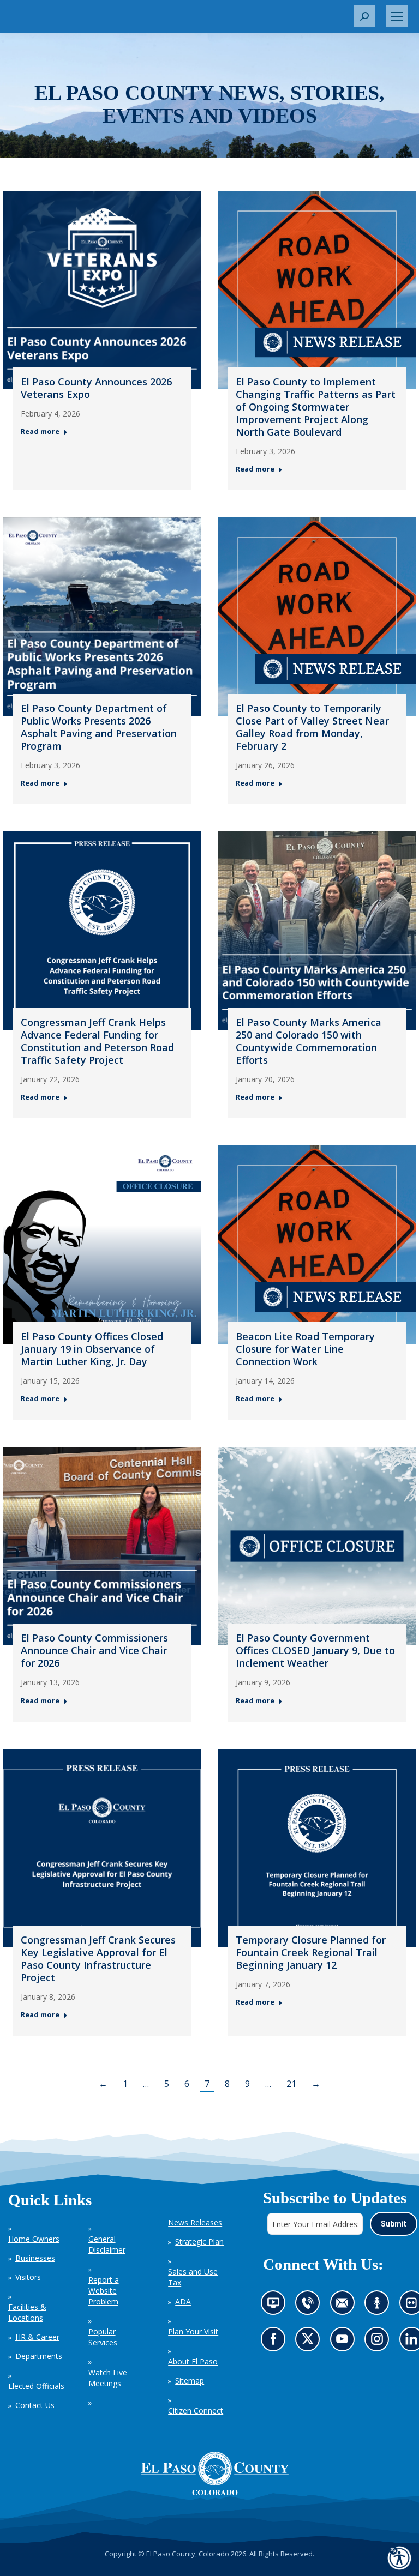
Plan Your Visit (193, 2331)
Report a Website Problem (104, 2291)
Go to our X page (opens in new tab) (310, 2342)
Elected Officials (36, 2386)
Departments (39, 2356)
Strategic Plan (199, 2242)
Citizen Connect (196, 2411)
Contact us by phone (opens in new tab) (310, 2306)
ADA (183, 2301)
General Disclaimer (107, 2244)
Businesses (35, 2258)
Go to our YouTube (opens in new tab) (345, 2342)
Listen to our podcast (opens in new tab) (379, 2306)
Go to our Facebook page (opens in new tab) (275, 2342)
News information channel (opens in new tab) (276, 2306)
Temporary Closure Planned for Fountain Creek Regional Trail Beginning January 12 (311, 1952)
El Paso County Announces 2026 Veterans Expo (96, 388)
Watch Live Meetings (108, 2378)
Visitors (28, 2277)
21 (291, 2084)
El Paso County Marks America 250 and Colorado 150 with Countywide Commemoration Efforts (309, 1041)
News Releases (195, 2222)
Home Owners (34, 2239)
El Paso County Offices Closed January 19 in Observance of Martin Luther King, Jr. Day (92, 1349)
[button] (364, 16)
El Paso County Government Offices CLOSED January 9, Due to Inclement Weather (315, 1650)
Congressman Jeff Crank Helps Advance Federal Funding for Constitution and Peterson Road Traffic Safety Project (97, 1041)
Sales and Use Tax (193, 2277)
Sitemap (190, 2381)
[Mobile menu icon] (397, 16)
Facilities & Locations (27, 2312)
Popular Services (103, 2337)
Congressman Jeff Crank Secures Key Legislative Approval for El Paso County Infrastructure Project (98, 1959)
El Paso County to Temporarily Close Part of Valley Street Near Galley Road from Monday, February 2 (312, 727)
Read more (40, 432)
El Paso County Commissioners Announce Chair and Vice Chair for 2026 (94, 1650)
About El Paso (193, 2361)
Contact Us (35, 2405)
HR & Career (37, 2337)
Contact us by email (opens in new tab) (345, 2306)
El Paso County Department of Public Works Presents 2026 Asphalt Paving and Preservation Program (99, 727)
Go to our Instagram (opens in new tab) (380, 2342)
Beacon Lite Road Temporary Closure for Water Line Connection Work (305, 1349)
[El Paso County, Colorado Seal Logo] (215, 2474)
